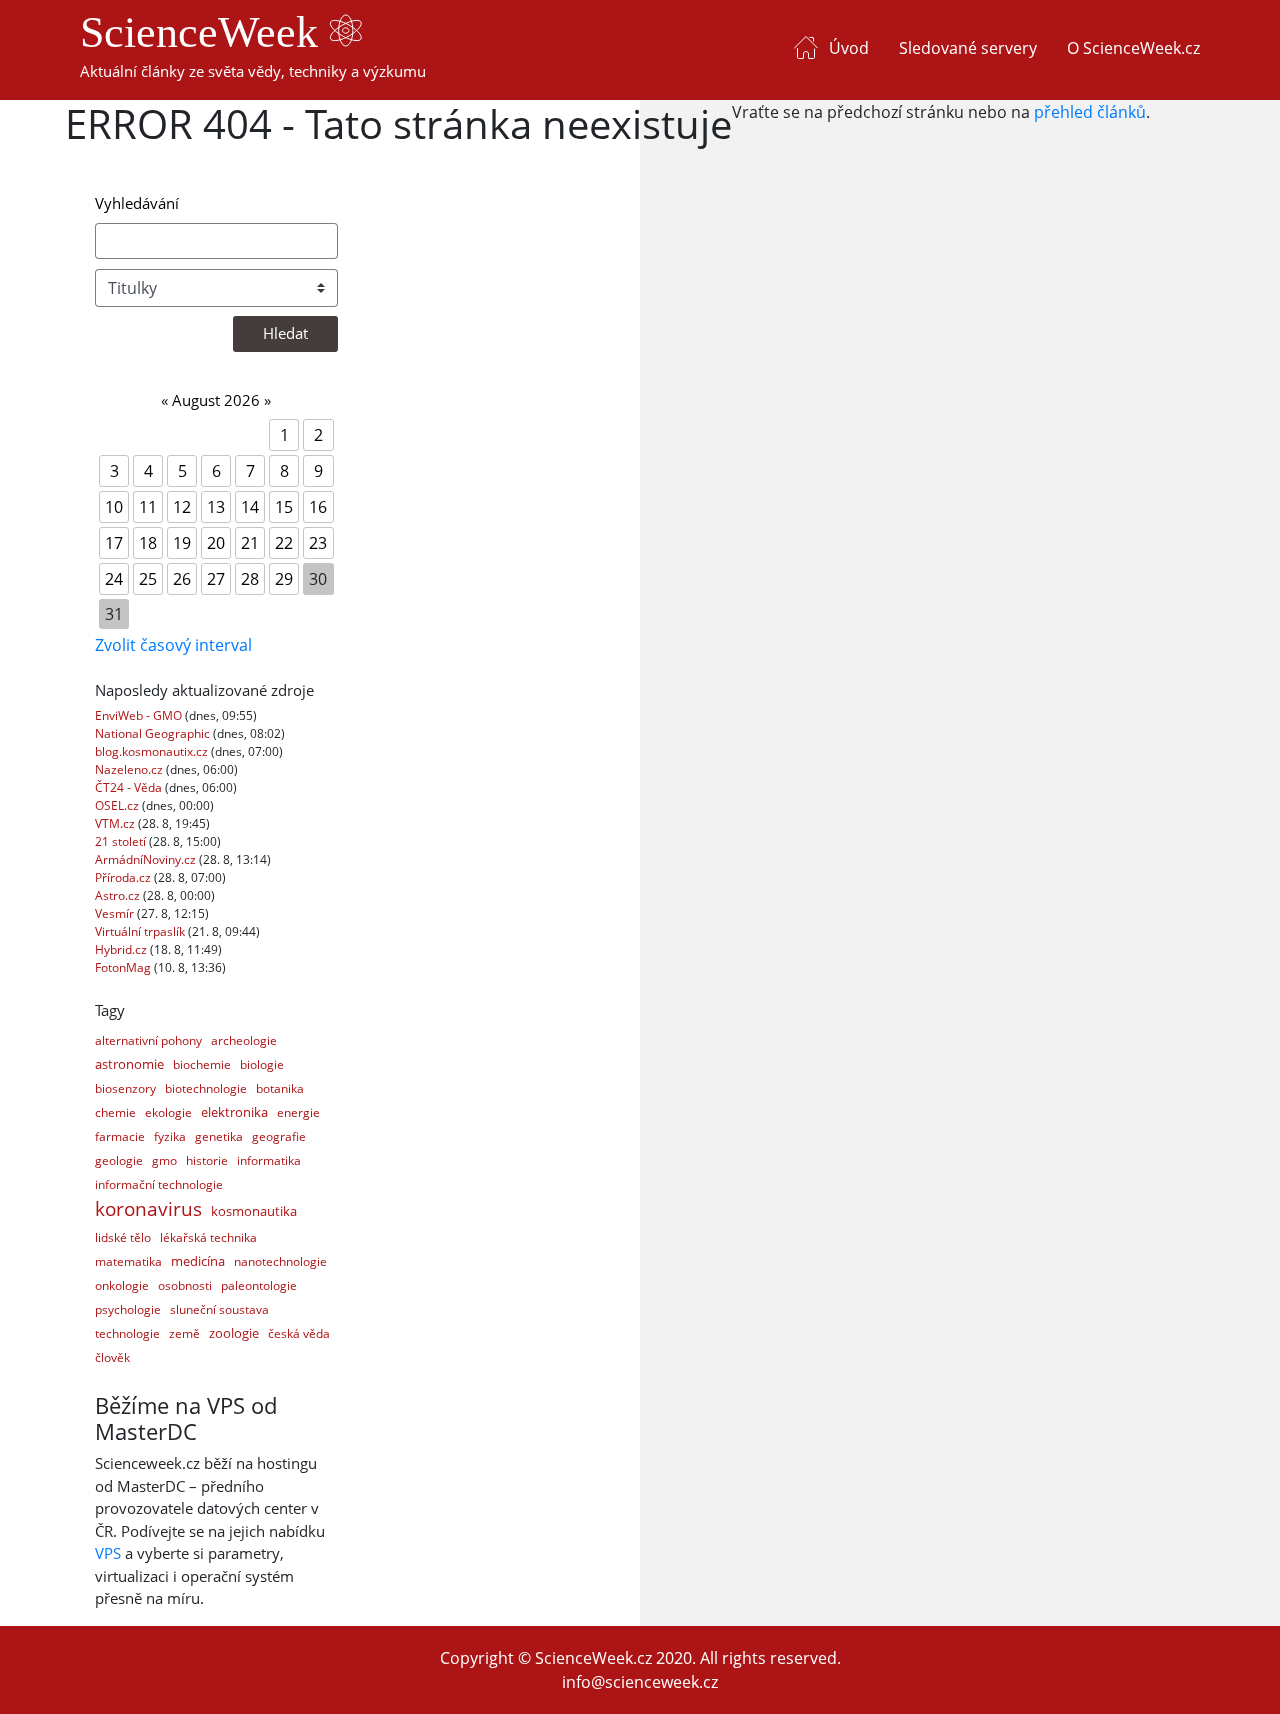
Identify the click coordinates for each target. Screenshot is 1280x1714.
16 (318, 507)
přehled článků (1090, 112)
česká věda (299, 1333)
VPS (108, 1553)
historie (207, 1160)
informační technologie (159, 1184)
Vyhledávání (137, 203)
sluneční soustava (219, 1309)
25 (148, 579)
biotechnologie (206, 1088)
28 (250, 579)
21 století (122, 841)
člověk (112, 1357)
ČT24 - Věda (130, 787)
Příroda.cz (124, 877)
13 (216, 507)
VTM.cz (116, 823)
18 (148, 543)
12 (182, 507)
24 (114, 579)
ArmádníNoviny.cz (147, 859)
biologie (262, 1064)
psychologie (128, 1309)
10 (114, 507)
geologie (119, 1160)
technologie (127, 1333)
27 (216, 579)
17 (114, 543)
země (184, 1333)
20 (216, 543)
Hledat (285, 333)
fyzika (170, 1136)
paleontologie (259, 1285)
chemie (115, 1112)
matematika (128, 1261)
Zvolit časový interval (173, 645)
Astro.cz (119, 895)
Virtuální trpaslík (141, 931)
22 (284, 543)
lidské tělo (123, 1237)
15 (284, 507)
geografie (279, 1136)
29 (284, 579)
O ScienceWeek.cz (1133, 48)
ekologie (168, 1112)
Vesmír (116, 913)
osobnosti (185, 1285)
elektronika (234, 1112)
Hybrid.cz (122, 949)
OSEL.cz (118, 805)
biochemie (202, 1064)
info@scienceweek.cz (640, 1682)
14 (250, 507)
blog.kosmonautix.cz (153, 751)
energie (298, 1112)
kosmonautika (254, 1211)
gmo (164, 1160)
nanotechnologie (280, 1261)
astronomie (129, 1064)
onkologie (122, 1285)
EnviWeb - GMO (140, 715)
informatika (269, 1160)
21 (250, 543)
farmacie (120, 1136)
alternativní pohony (148, 1040)
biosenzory (125, 1088)
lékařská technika (208, 1237)
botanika (280, 1088)
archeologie (244, 1040)
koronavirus (148, 1209)
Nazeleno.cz (130, 769)
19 (182, 543)
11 (148, 507)
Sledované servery (968, 48)
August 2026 (216, 400)
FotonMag (124, 967)
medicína (198, 1261)
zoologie (234, 1333)
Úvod (849, 48)
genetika (219, 1136)
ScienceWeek (204, 32)
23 (318, 543)
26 (182, 579)
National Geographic (154, 733)
